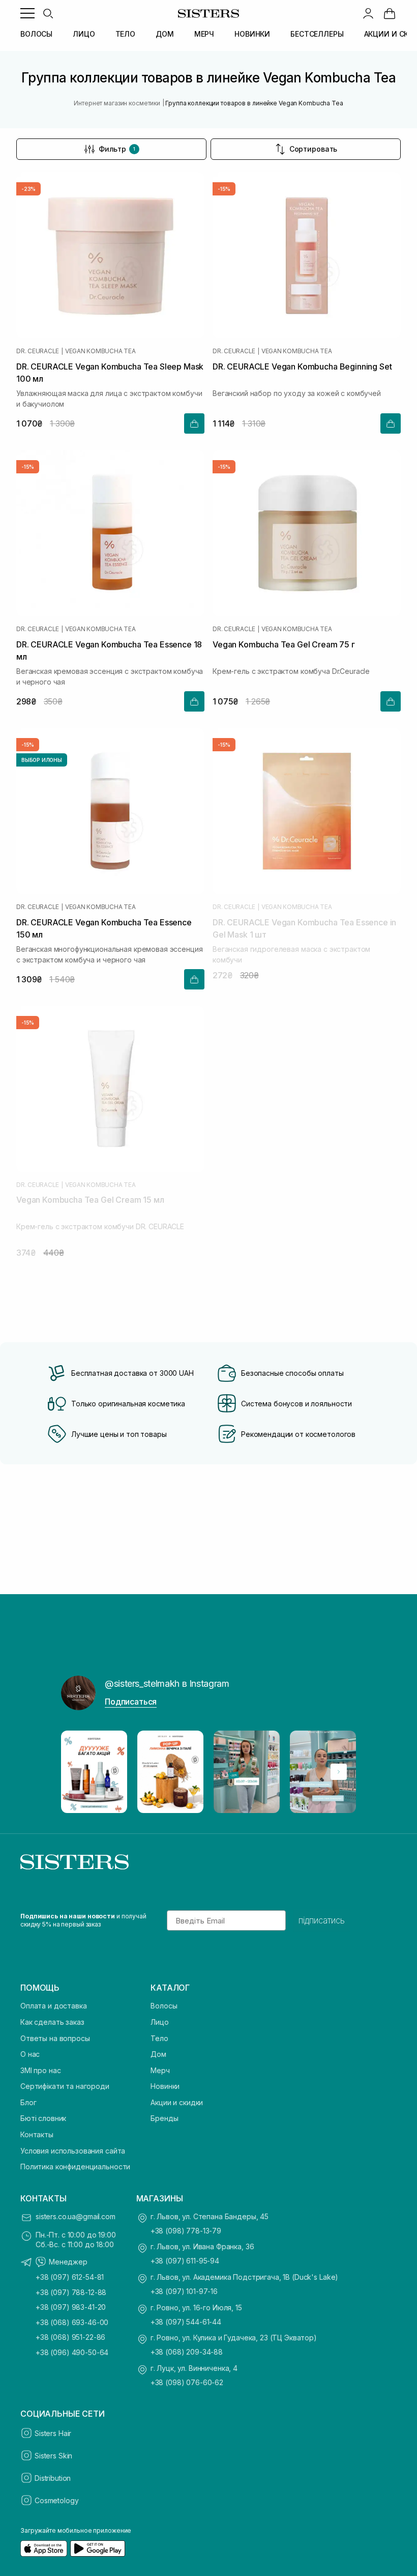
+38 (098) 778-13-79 (186, 2231)
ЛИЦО (84, 34)
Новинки (165, 2086)
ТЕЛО (125, 34)
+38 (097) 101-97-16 (184, 2291)
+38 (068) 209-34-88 (187, 2352)
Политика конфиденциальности (75, 2167)
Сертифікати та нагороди (65, 2086)
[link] (390, 13)
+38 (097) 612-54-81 (70, 2277)
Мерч (160, 2070)
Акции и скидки (177, 2102)
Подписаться (131, 1702)
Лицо (159, 2022)
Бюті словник (43, 2118)
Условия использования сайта (73, 2151)
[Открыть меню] (27, 13)
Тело (159, 2038)
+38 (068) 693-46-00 (72, 2322)
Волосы (164, 2006)
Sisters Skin (53, 2456)
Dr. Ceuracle (38, 351)
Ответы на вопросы (55, 2038)
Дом (158, 2054)
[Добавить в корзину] (194, 423)
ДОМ (165, 34)
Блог (28, 2102)
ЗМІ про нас (40, 2070)
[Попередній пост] (78, 1772)
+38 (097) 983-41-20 (71, 2307)
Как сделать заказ (52, 2022)
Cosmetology (56, 2500)
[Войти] (368, 13)
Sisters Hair (53, 2433)
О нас (30, 2054)
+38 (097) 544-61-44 (186, 2322)
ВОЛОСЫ (36, 34)
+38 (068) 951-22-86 (70, 2337)
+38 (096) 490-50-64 (72, 2352)
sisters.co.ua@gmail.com (76, 2216)
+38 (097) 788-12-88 (71, 2292)
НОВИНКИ (252, 34)
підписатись (322, 1920)
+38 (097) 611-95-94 (185, 2261)
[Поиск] (48, 13)
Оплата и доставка (54, 2006)
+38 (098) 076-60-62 (187, 2382)
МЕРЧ (204, 34)
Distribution (53, 2478)
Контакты (37, 2134)
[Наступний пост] (339, 1772)
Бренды (164, 2118)
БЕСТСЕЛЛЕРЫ (317, 34)
